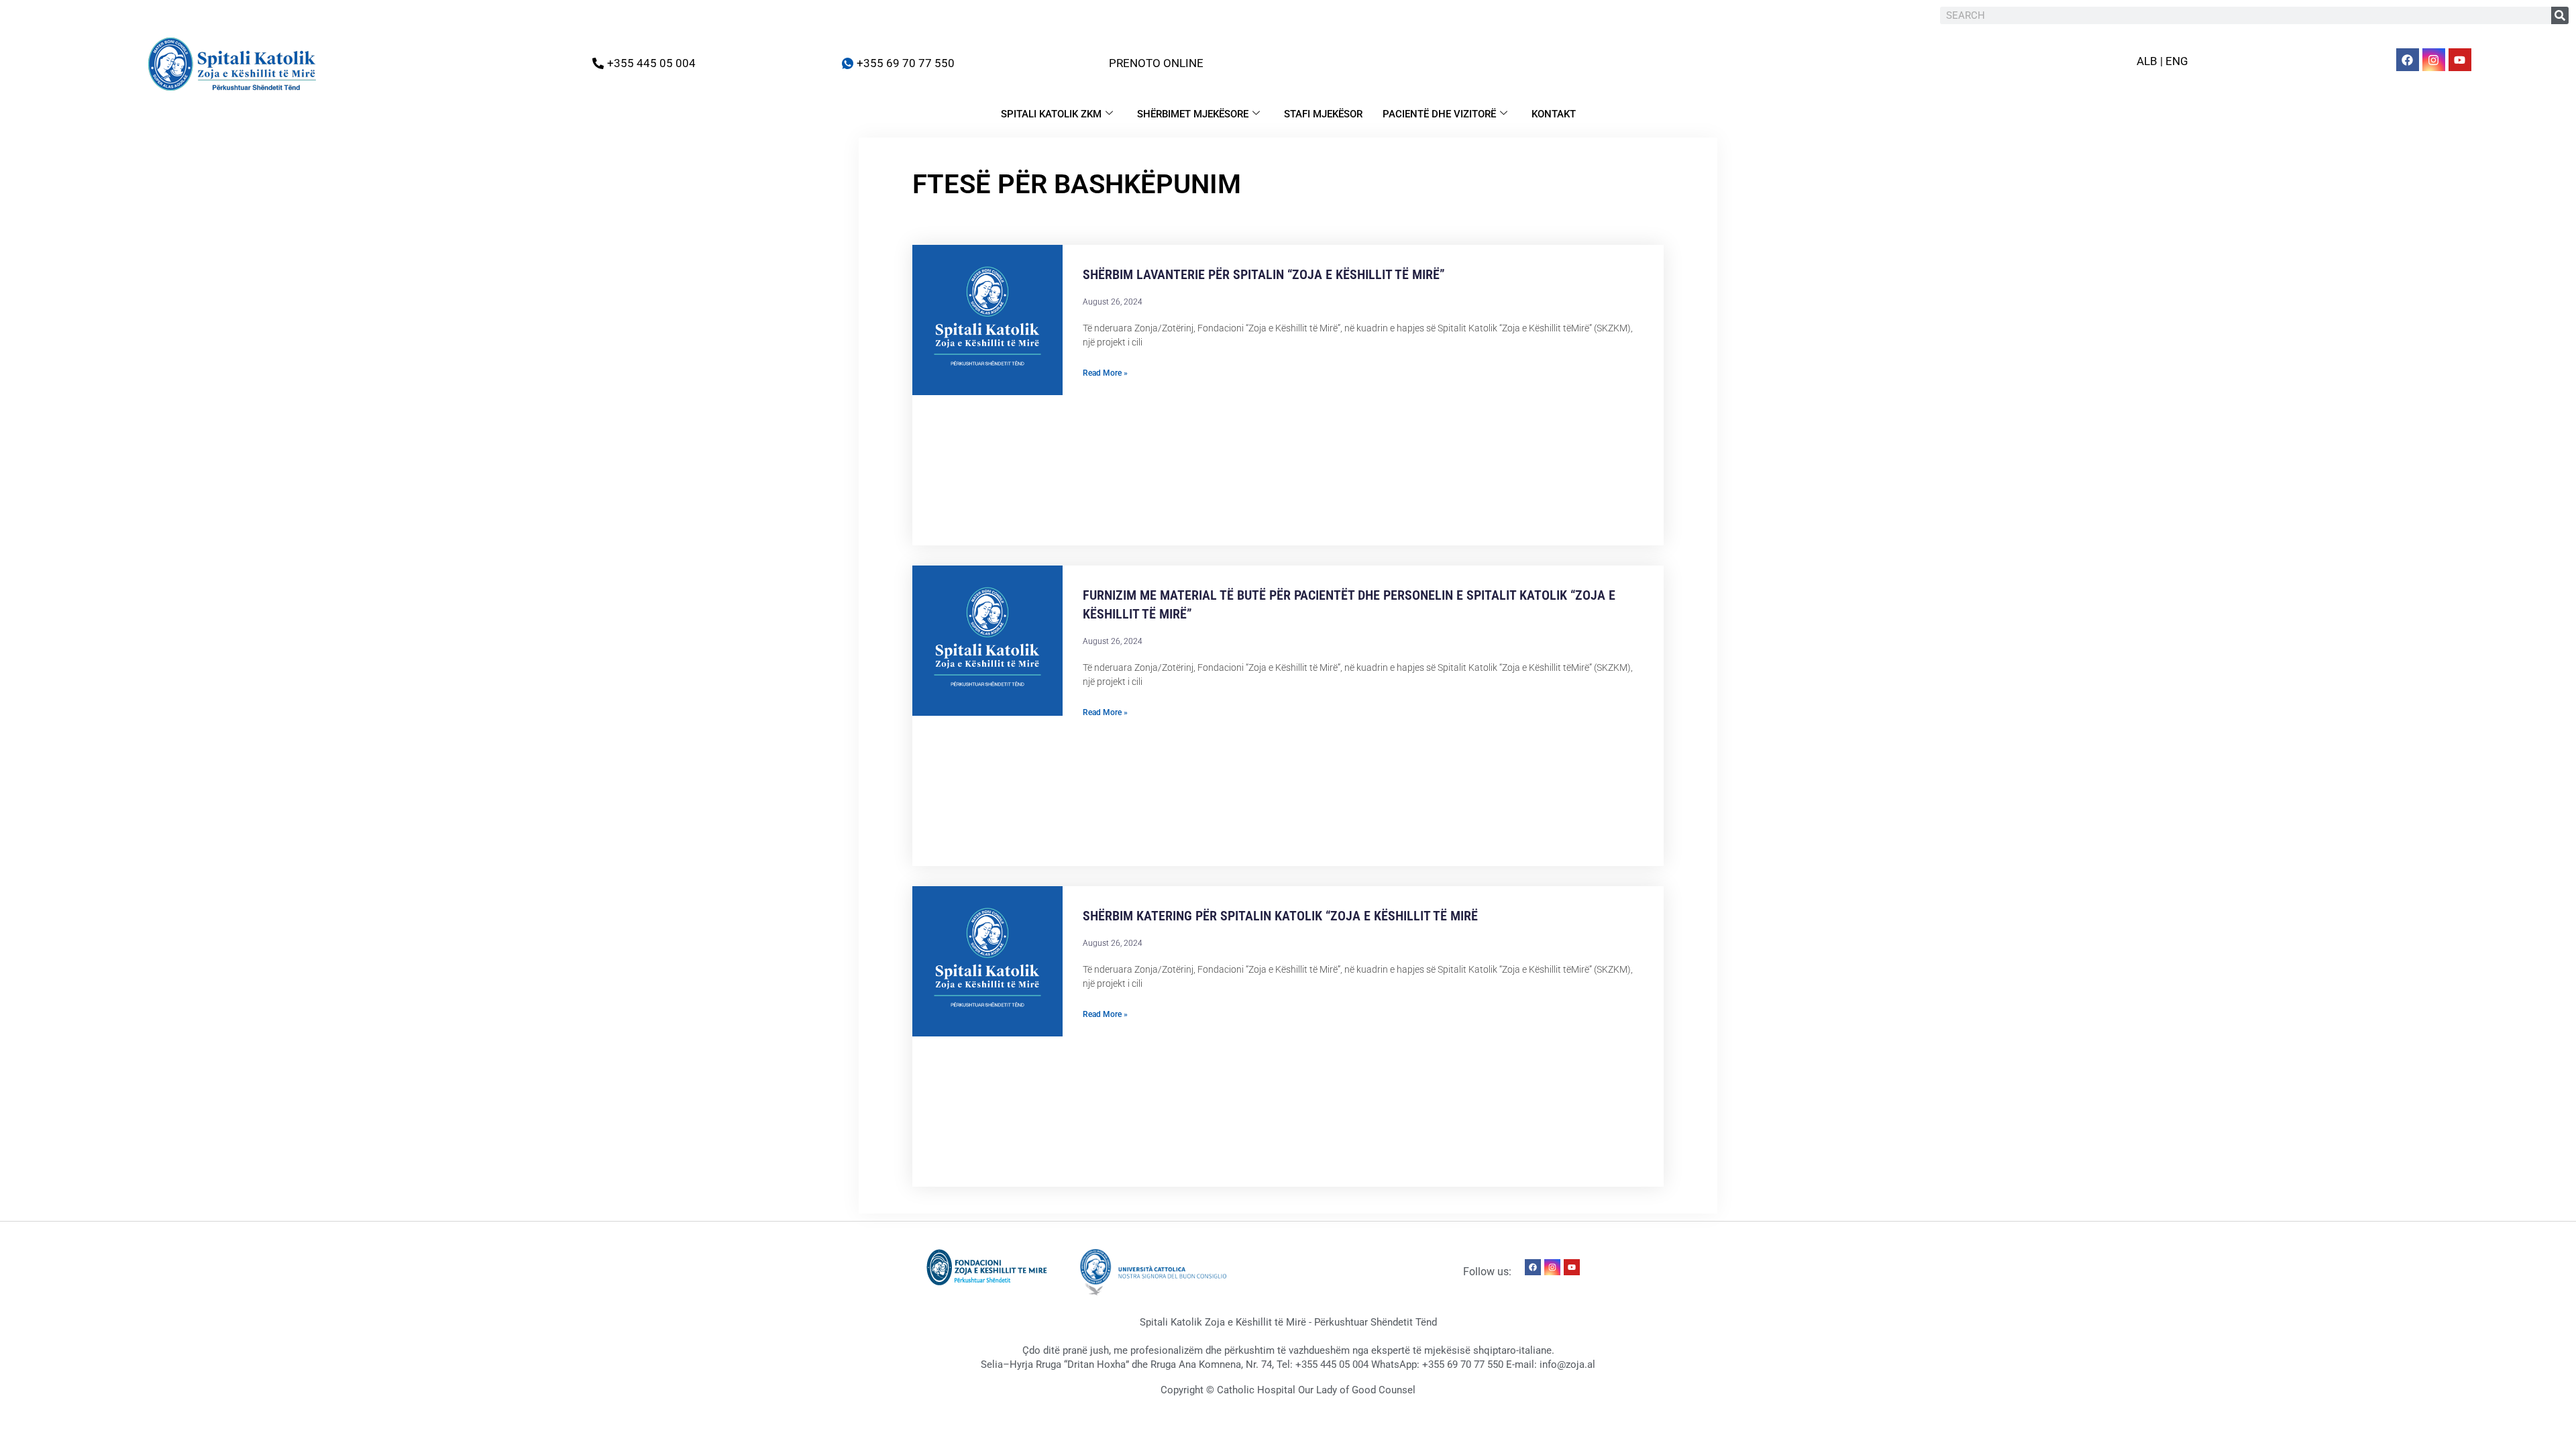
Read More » (1105, 373)
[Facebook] (2408, 60)
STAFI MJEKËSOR (1323, 114)
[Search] (2560, 15)
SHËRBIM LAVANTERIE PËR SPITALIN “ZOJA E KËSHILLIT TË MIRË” (1264, 274)
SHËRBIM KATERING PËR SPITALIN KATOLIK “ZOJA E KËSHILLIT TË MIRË (1280, 916)
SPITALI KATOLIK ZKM (1051, 114)
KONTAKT (1554, 114)
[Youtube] (2460, 60)
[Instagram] (2434, 60)
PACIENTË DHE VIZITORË (1439, 114)
